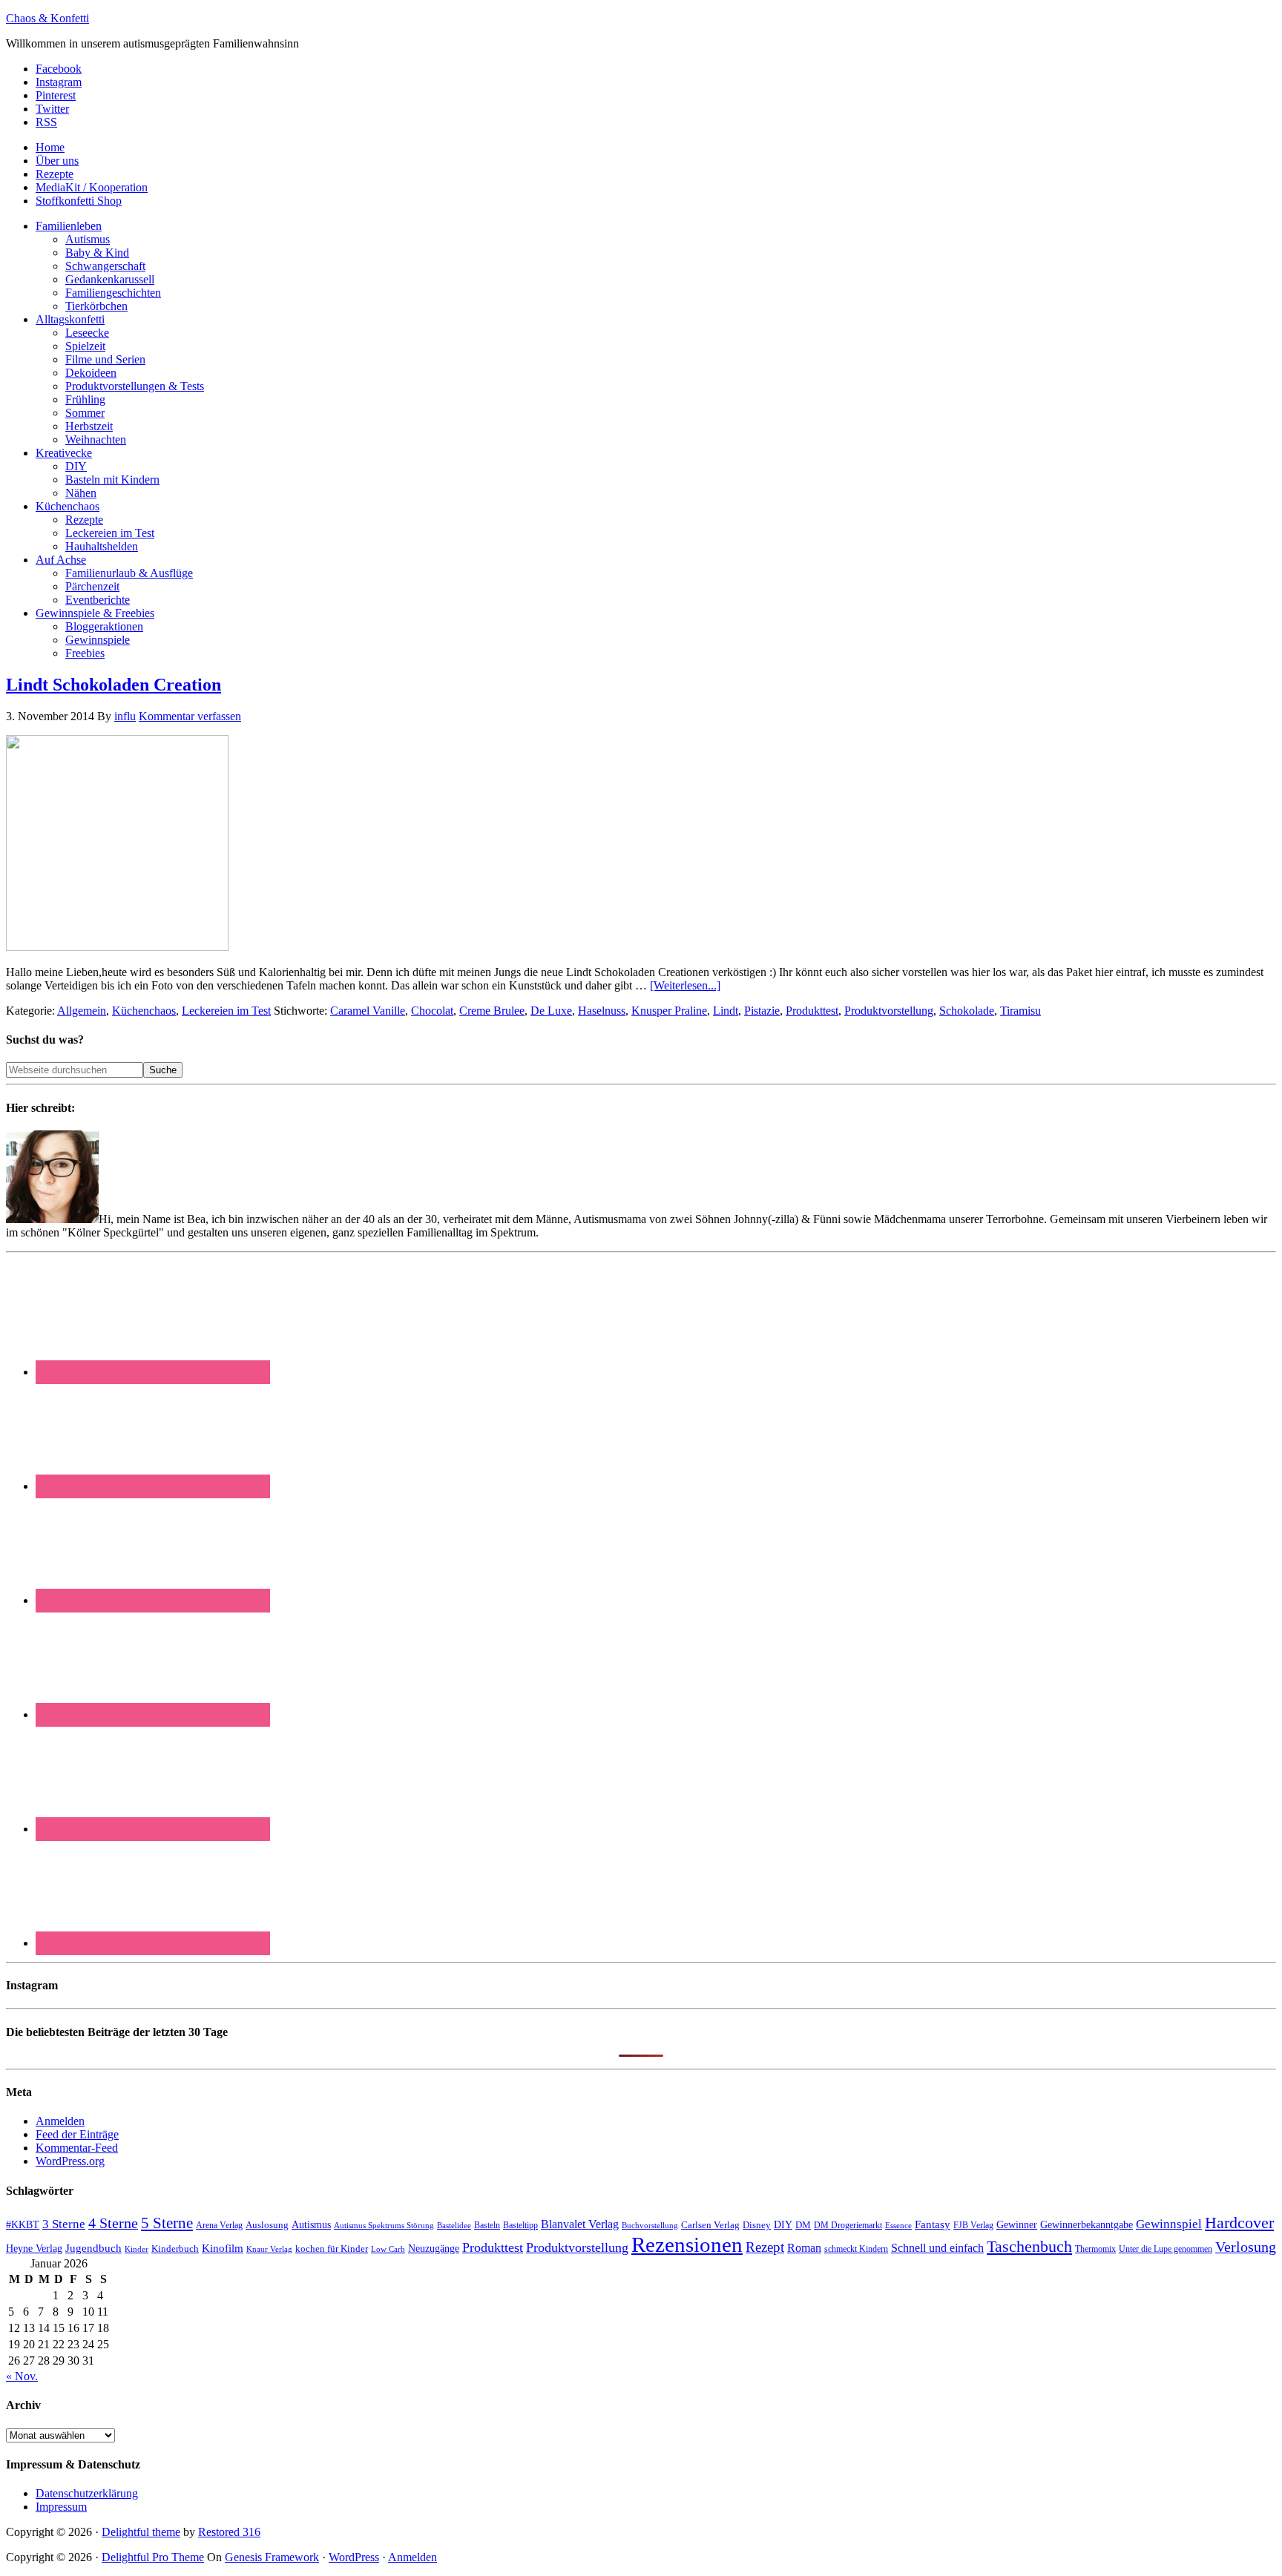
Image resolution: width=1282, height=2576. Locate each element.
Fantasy (933, 2224)
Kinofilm (223, 2248)
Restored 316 (229, 2532)
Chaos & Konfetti (47, 18)
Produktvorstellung (889, 1011)
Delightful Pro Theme (153, 2557)
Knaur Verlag (269, 2249)
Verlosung (1246, 2247)
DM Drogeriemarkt (848, 2225)
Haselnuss (602, 1011)
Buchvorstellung (650, 2225)
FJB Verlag (973, 2225)
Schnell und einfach (937, 2248)
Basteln (487, 2225)
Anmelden (60, 2121)
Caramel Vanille (368, 1011)
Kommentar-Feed (77, 2148)
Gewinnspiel (1169, 2224)
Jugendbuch (93, 2248)
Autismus (311, 2225)
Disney (757, 2225)
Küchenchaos (144, 1011)
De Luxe (551, 1011)
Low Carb (388, 2249)
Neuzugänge (434, 2248)
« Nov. (22, 2376)
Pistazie (762, 1011)
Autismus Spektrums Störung (384, 2225)
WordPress (354, 2557)
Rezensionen (687, 2244)
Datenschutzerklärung (87, 2493)
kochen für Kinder (332, 2249)
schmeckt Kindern (856, 2249)
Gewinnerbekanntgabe (1087, 2225)
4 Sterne (113, 2223)
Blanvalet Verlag (580, 2224)
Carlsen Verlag (710, 2225)
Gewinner (1017, 2225)
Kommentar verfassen (190, 716)
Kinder (137, 2249)
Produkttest (812, 1011)
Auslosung (267, 2225)
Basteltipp (520, 2225)
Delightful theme (141, 2532)
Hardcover (1239, 2223)
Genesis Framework (272, 2557)
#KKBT (23, 2225)
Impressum (61, 2507)
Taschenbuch (1029, 2246)
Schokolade (967, 1011)
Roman (804, 2248)
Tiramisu (1020, 1011)
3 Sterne (64, 2224)
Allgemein (82, 1011)
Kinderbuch (175, 2249)
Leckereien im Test (226, 1011)
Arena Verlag (219, 2226)
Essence (898, 2225)
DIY (783, 2225)
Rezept (765, 2247)
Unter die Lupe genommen (1166, 2249)
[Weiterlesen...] (685, 985)
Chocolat (432, 1011)
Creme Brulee (492, 1011)
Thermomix (1095, 2249)
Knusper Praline (669, 1011)
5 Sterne (167, 2223)
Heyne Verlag (34, 2249)
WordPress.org (70, 2161)
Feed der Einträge (77, 2134)
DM (803, 2225)
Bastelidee (454, 2225)
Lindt (726, 1011)
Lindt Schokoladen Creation (114, 685)
